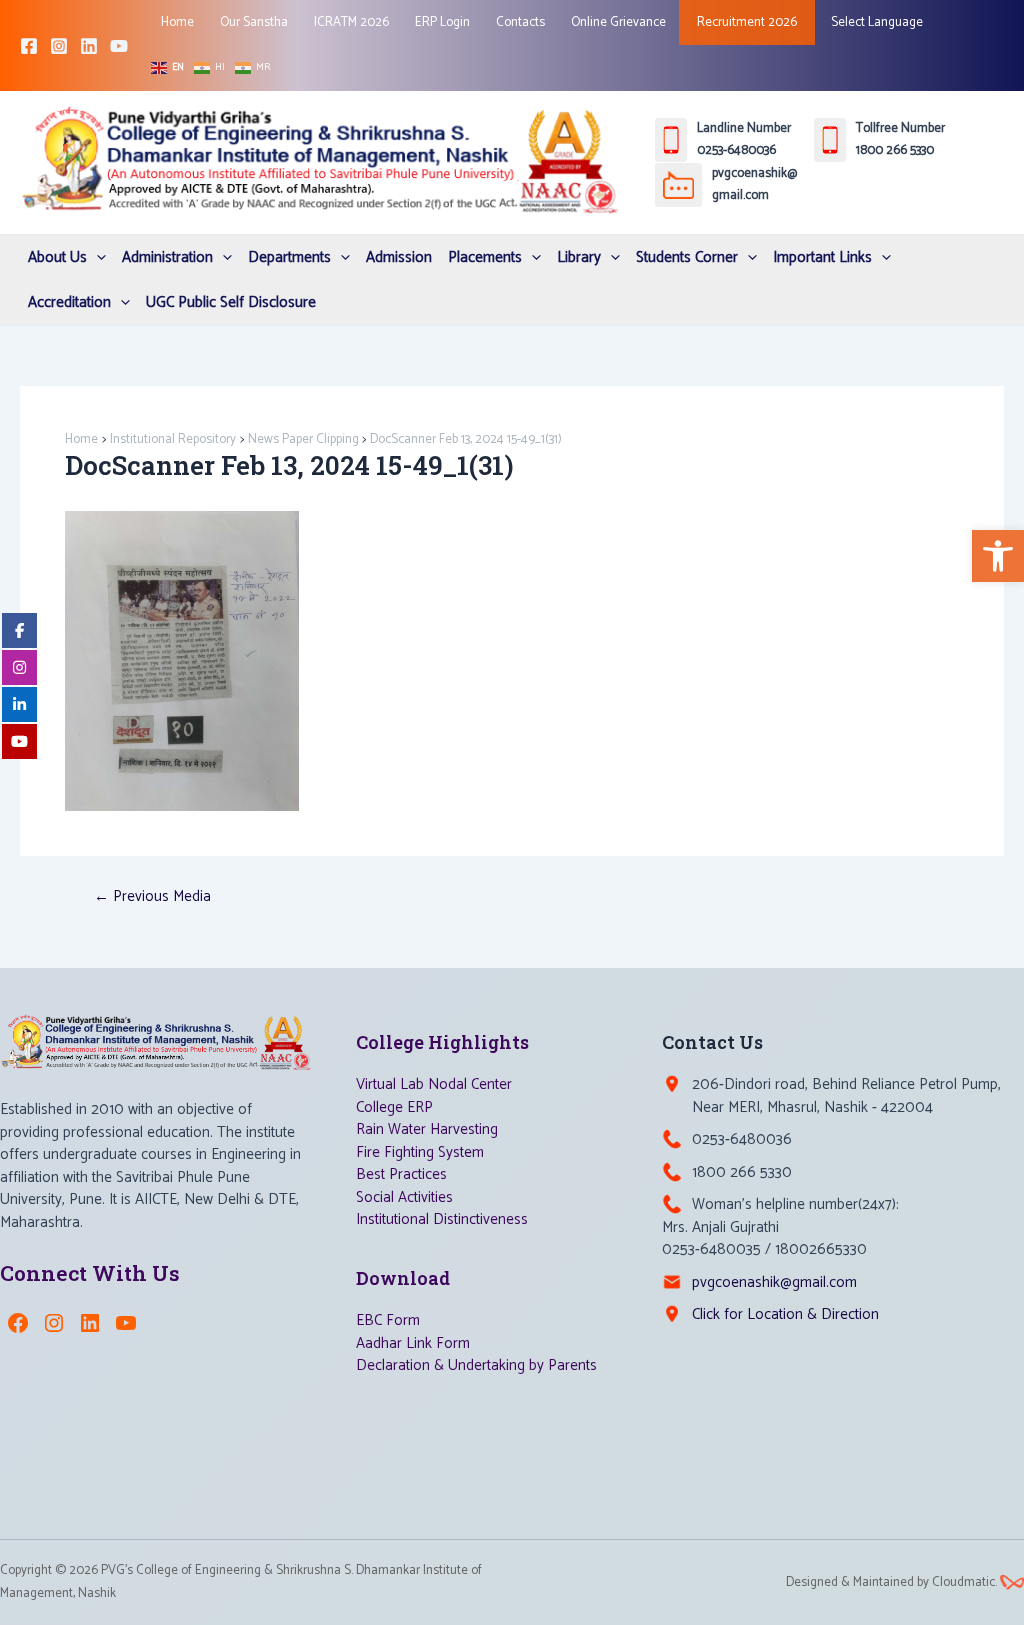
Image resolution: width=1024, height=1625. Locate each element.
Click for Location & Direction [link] (785, 1314)
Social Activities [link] (404, 1197)
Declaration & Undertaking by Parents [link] (476, 1365)
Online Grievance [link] (618, 22)
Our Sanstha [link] (254, 22)
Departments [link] (289, 257)
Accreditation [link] (69, 302)
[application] (96, 257)
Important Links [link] (822, 257)
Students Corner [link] (687, 257)
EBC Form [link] (388, 1320)
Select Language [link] (875, 22)
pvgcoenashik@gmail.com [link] (774, 1282)
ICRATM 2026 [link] (351, 22)
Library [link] (579, 257)
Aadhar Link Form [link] (413, 1343)
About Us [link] (57, 257)
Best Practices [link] (401, 1174)
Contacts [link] (520, 22)
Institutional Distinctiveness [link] (442, 1219)
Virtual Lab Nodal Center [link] (434, 1084)
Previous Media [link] (152, 896)
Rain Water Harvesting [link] (427, 1129)
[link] (998, 556)
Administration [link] (167, 257)
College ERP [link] (394, 1107)
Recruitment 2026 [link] (747, 22)
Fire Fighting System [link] (420, 1152)
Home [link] (177, 22)
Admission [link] (399, 257)
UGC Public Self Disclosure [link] (231, 302)
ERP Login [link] (442, 22)
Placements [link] (485, 257)
